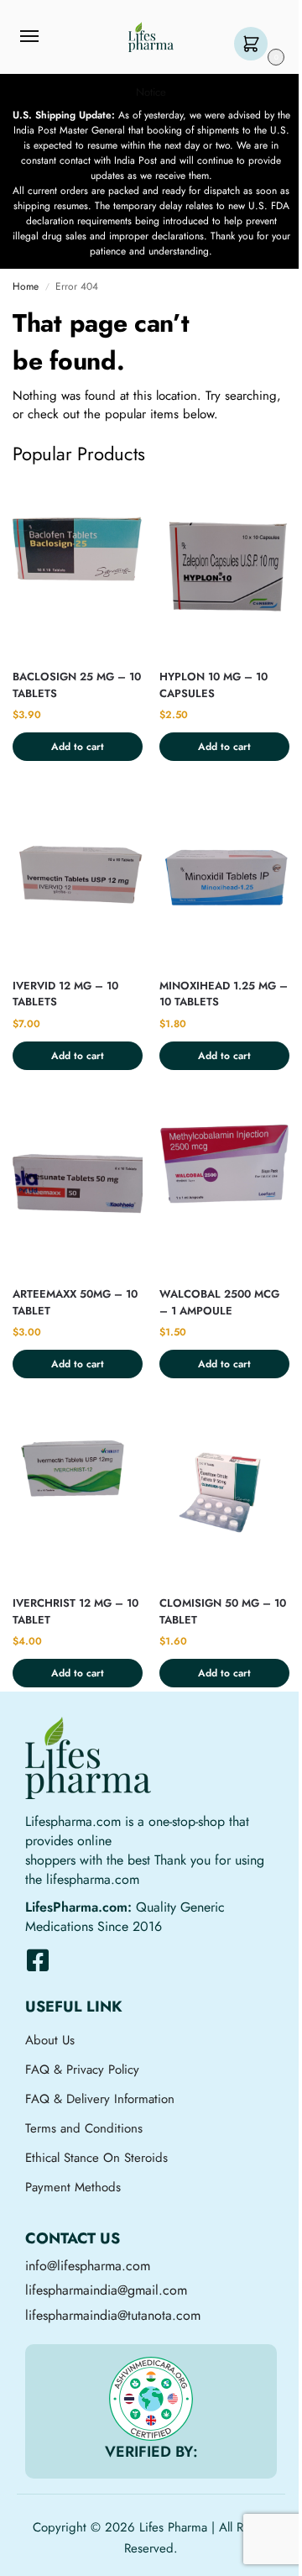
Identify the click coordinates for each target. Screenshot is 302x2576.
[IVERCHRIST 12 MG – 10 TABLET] (78, 1495)
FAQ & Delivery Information (100, 2099)
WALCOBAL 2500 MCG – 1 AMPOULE (219, 1302)
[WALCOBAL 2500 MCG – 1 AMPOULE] (224, 1186)
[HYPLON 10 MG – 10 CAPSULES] (224, 568)
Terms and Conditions (84, 2128)
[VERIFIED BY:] (151, 2399)
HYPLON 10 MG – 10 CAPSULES (213, 685)
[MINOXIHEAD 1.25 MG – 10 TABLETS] (224, 877)
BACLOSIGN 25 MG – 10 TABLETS (77, 685)
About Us (50, 2040)
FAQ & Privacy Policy (82, 2070)
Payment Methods (73, 2187)
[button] (255, 45)
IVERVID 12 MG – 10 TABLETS (65, 994)
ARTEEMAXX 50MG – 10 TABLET (75, 1302)
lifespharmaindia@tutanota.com (113, 2315)
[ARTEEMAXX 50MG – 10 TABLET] (78, 1186)
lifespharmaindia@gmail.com (106, 2290)
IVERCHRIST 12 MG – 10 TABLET (75, 1611)
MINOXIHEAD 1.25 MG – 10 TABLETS (224, 994)
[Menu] (45, 37)
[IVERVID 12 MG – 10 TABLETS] (78, 877)
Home (26, 286)
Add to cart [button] (78, 747)
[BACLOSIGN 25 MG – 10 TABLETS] (78, 568)
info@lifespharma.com (88, 2266)
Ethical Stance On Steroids (96, 2158)
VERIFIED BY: (151, 2452)
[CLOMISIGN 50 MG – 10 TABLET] (224, 1495)
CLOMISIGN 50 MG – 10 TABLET (223, 1611)
